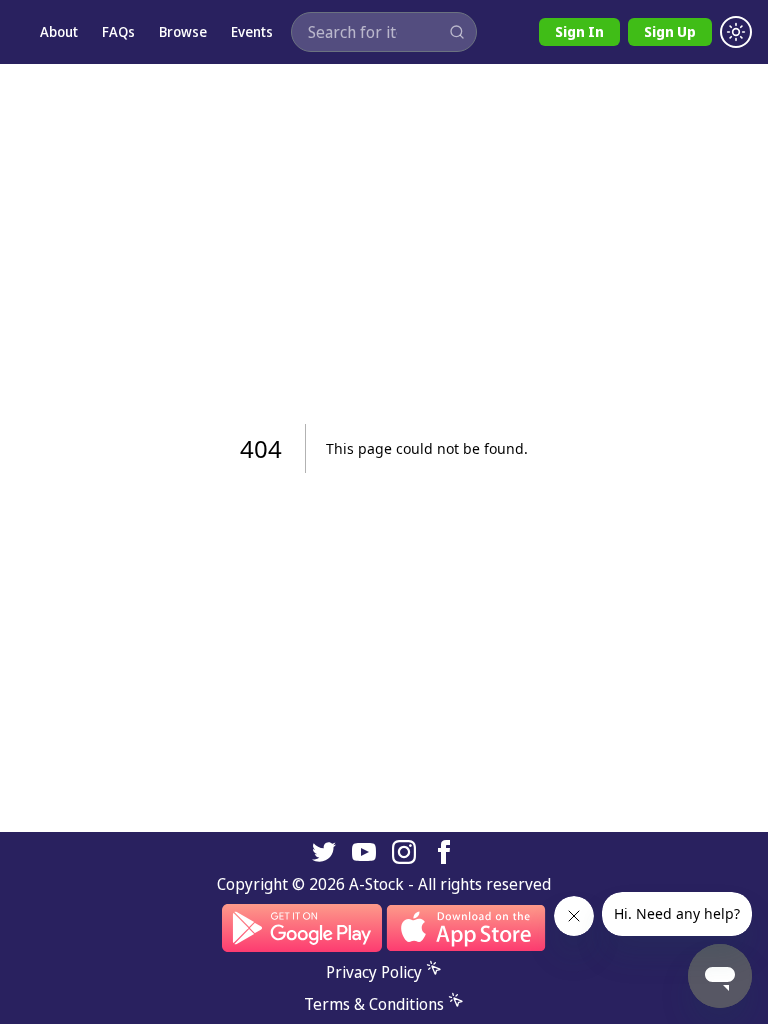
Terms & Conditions (374, 1004)
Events (252, 31)
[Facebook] (444, 852)
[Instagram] (404, 852)
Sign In (579, 31)
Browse (183, 31)
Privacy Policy (374, 972)
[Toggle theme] (736, 32)
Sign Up (670, 31)
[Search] (457, 32)
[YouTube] (364, 852)
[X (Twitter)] (324, 852)
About (59, 31)
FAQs (118, 31)
